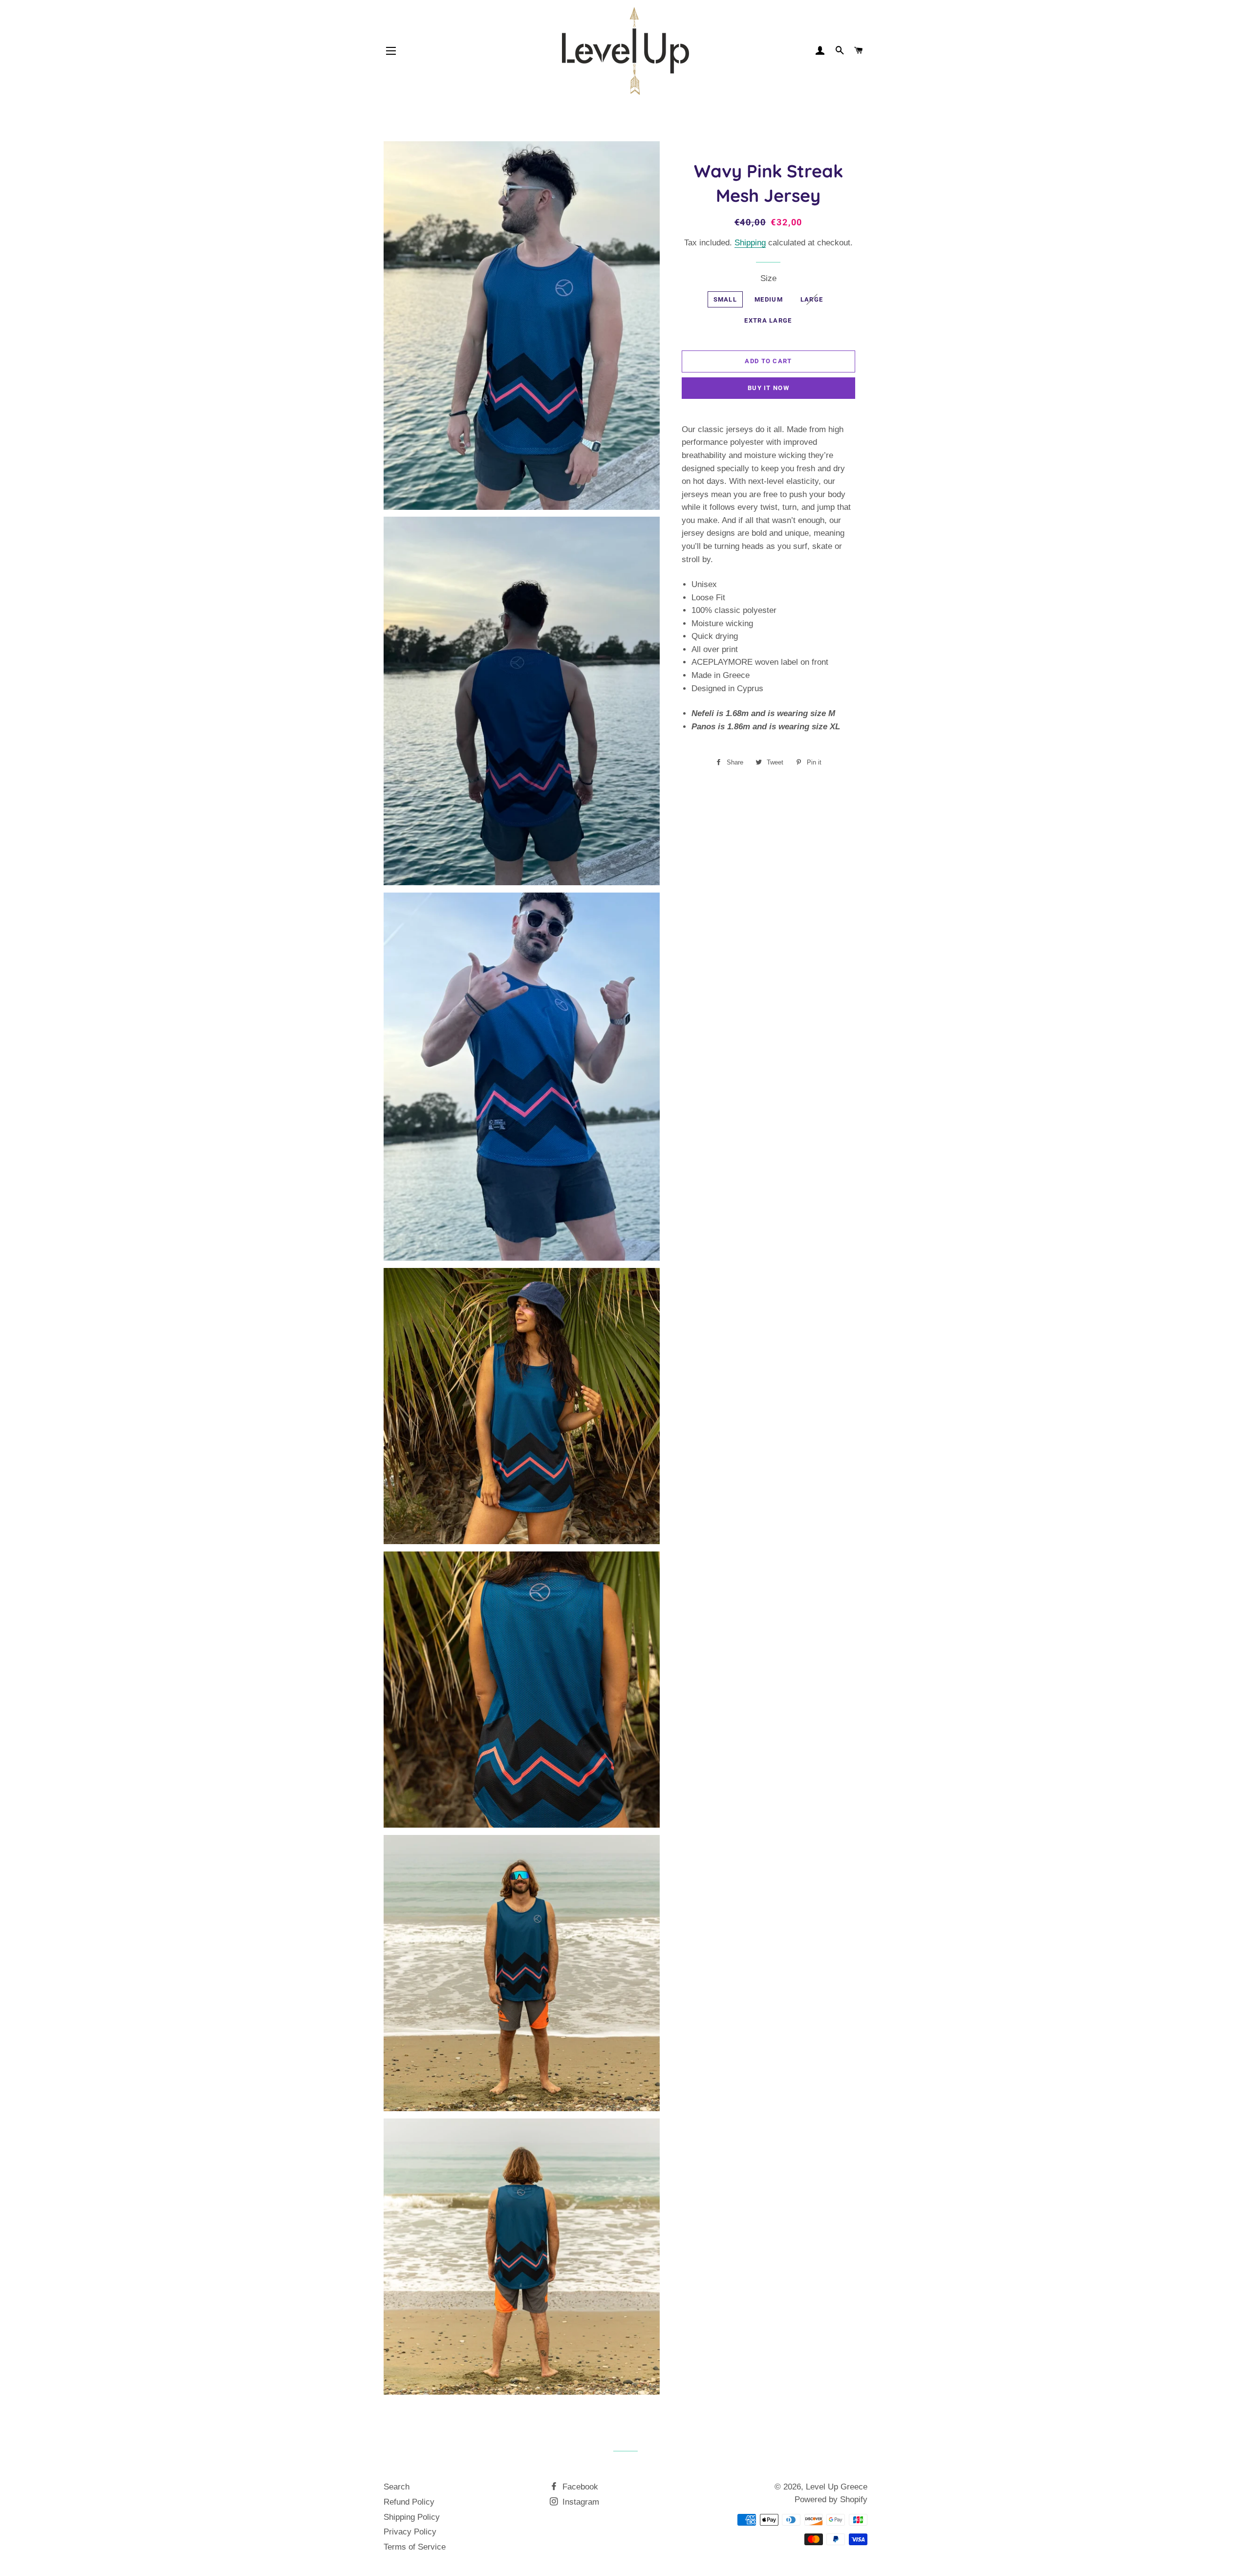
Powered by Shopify (831, 2500)
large (812, 299)
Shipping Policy (412, 2517)
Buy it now (768, 388)
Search (397, 2487)
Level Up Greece (837, 2487)
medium (769, 299)
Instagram (580, 2502)
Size (768, 278)
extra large (768, 320)
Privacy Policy (410, 2532)
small (725, 299)
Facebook (579, 2487)
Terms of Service (415, 2547)
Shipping (750, 243)
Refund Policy (409, 2502)
